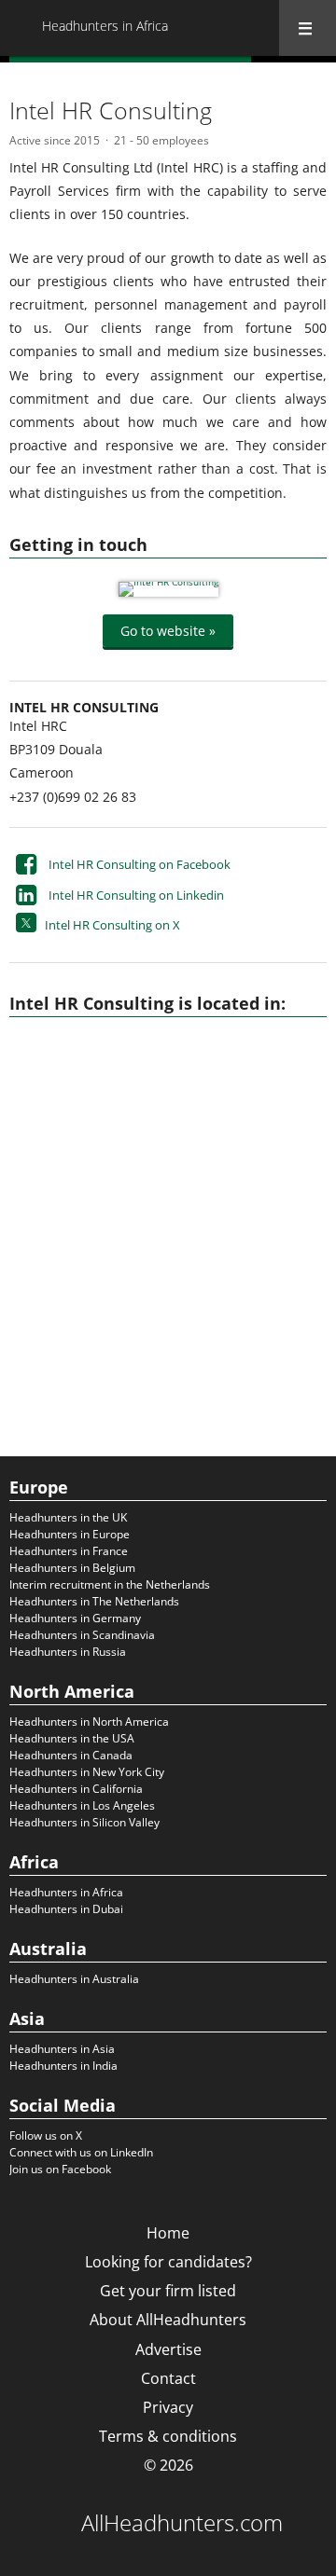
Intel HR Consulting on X (112, 925)
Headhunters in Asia (62, 2049)
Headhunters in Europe (70, 1534)
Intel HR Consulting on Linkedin (136, 895)
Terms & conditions (168, 2436)
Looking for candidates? (168, 2262)
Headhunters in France (69, 1551)
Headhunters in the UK (68, 1517)
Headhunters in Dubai (66, 1909)
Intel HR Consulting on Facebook (140, 864)
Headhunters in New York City (87, 1772)
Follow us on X (46, 2135)
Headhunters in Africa (66, 1892)
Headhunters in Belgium (72, 1568)
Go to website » (168, 631)
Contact (168, 2378)
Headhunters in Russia (68, 1652)
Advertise (168, 2349)
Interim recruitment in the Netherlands (110, 1584)
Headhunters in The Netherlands (94, 1601)
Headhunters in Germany (75, 1618)
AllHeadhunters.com (182, 2523)
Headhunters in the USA (72, 1738)
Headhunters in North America (89, 1722)
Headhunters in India (63, 2066)
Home (168, 2233)
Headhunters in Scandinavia (82, 1635)
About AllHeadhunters (168, 2320)
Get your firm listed (168, 2291)
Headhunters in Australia (74, 1979)
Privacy (168, 2407)
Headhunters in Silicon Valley (84, 1822)
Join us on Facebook (60, 2169)
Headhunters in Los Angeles (82, 1805)
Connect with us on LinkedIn (81, 2152)
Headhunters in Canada (71, 1755)
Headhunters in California (76, 1789)
